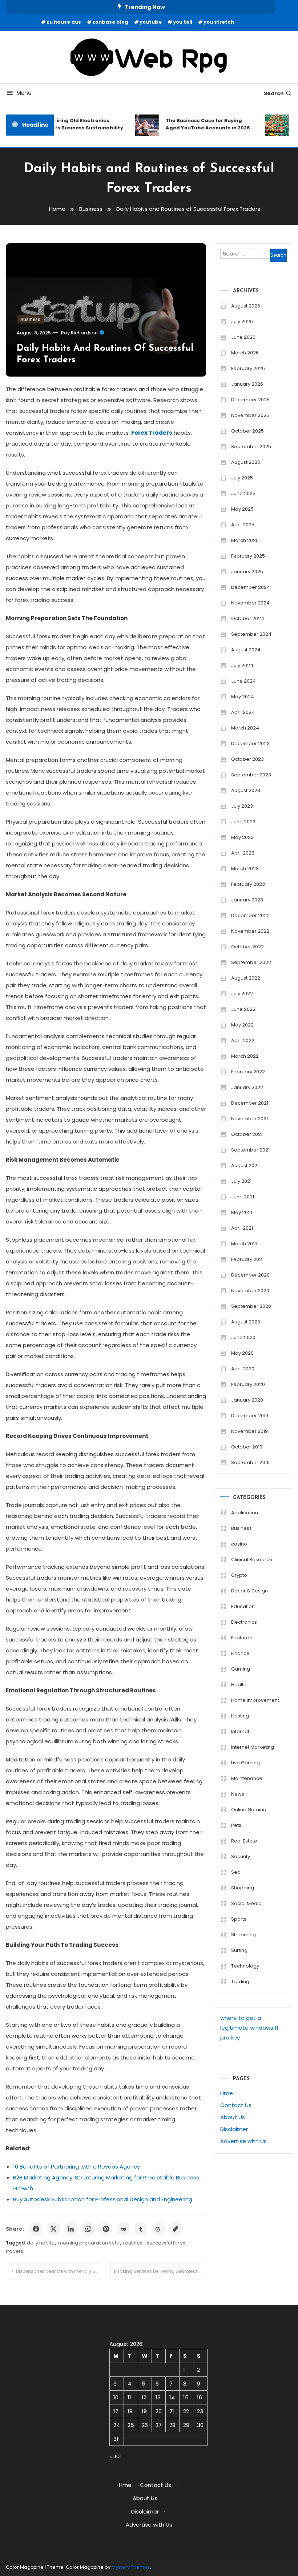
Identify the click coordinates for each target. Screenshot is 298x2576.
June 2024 (243, 681)
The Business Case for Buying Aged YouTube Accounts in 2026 (200, 124)
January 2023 (247, 900)
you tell (183, 22)
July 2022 (242, 994)
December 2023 (250, 744)
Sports (239, 1919)
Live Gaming (245, 1763)
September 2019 (250, 1462)
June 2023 (243, 822)
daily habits (40, 2243)
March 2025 (245, 540)
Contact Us (236, 2105)
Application (245, 1513)
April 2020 (243, 1369)
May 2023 (242, 837)
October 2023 (247, 759)
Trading (240, 1982)
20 (159, 2411)
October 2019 (247, 1447)
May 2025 (242, 509)
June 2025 (243, 493)
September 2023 (251, 775)
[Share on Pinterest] (106, 2229)
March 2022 (245, 1056)
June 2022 (243, 1009)
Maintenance (247, 1778)
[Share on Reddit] (123, 2229)
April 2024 (243, 712)
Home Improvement (255, 1700)
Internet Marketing (253, 1747)
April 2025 (243, 525)
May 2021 (242, 1212)
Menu (24, 93)
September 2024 (251, 634)
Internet (240, 1731)
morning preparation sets (88, 2243)
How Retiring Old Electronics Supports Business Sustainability (71, 124)
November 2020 (250, 1291)
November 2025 (250, 415)
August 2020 (246, 1322)
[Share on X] (53, 2229)
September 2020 (251, 1306)
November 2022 (250, 931)
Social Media (246, 1903)
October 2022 (247, 947)
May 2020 (242, 1353)
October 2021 (247, 1134)
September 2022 (251, 962)
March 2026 (245, 353)
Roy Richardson (79, 333)
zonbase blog (110, 22)
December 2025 (250, 400)
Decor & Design (249, 1591)
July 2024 (242, 665)
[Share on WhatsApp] (88, 2229)
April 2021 (242, 1228)
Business (30, 319)
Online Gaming (249, 1810)
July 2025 (242, 478)
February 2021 (247, 1259)
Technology (245, 1966)
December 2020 (250, 1275)
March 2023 (245, 869)
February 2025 (248, 556)
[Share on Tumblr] (141, 2229)
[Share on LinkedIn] (71, 2229)
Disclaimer (234, 2129)
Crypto (239, 1575)
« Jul (115, 2456)
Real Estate (244, 1841)
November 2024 (250, 603)
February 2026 (248, 368)
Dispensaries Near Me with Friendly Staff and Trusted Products (59, 2271)
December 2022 (250, 915)
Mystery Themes (131, 2567)
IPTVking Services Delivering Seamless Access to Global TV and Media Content (160, 2271)
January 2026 (247, 384)
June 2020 (243, 1337)
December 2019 (250, 1416)
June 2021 (243, 1197)
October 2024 (248, 618)
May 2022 (242, 1025)
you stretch (219, 22)
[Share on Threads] (158, 2229)
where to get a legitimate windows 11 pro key (249, 2028)
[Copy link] (176, 2229)
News (238, 1794)
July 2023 (242, 806)
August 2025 (246, 462)
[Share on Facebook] (36, 2229)
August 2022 (246, 978)
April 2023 (243, 853)
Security (241, 1856)
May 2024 (243, 697)
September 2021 (250, 1150)
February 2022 (248, 1072)
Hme (227, 2093)
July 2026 (242, 322)
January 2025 (247, 572)
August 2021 (245, 1166)
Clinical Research (252, 1560)
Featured (242, 1638)
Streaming (243, 1935)
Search (274, 93)
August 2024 (246, 650)
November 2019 (249, 1431)
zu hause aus (64, 22)
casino (239, 1544)
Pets (236, 1825)
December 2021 (250, 1103)
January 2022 (247, 1087)
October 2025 (247, 431)
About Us (233, 2117)
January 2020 (247, 1400)
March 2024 (245, 728)
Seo (236, 1872)
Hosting (240, 1716)
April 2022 (243, 1040)
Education (243, 1606)
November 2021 (249, 1119)
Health (239, 1685)
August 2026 (246, 306)
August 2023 (246, 790)
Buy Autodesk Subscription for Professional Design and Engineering (103, 2199)
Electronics (244, 1622)
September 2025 (251, 447)
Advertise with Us (243, 2141)
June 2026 (243, 337)
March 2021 (244, 1244)
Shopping (243, 1888)
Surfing (239, 1950)
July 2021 (241, 1181)
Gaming (241, 1669)
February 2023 (248, 884)
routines (133, 2243)
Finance (240, 1653)
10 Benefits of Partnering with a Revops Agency (76, 2167)
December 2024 (251, 587)
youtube (151, 22)
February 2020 (248, 1384)
